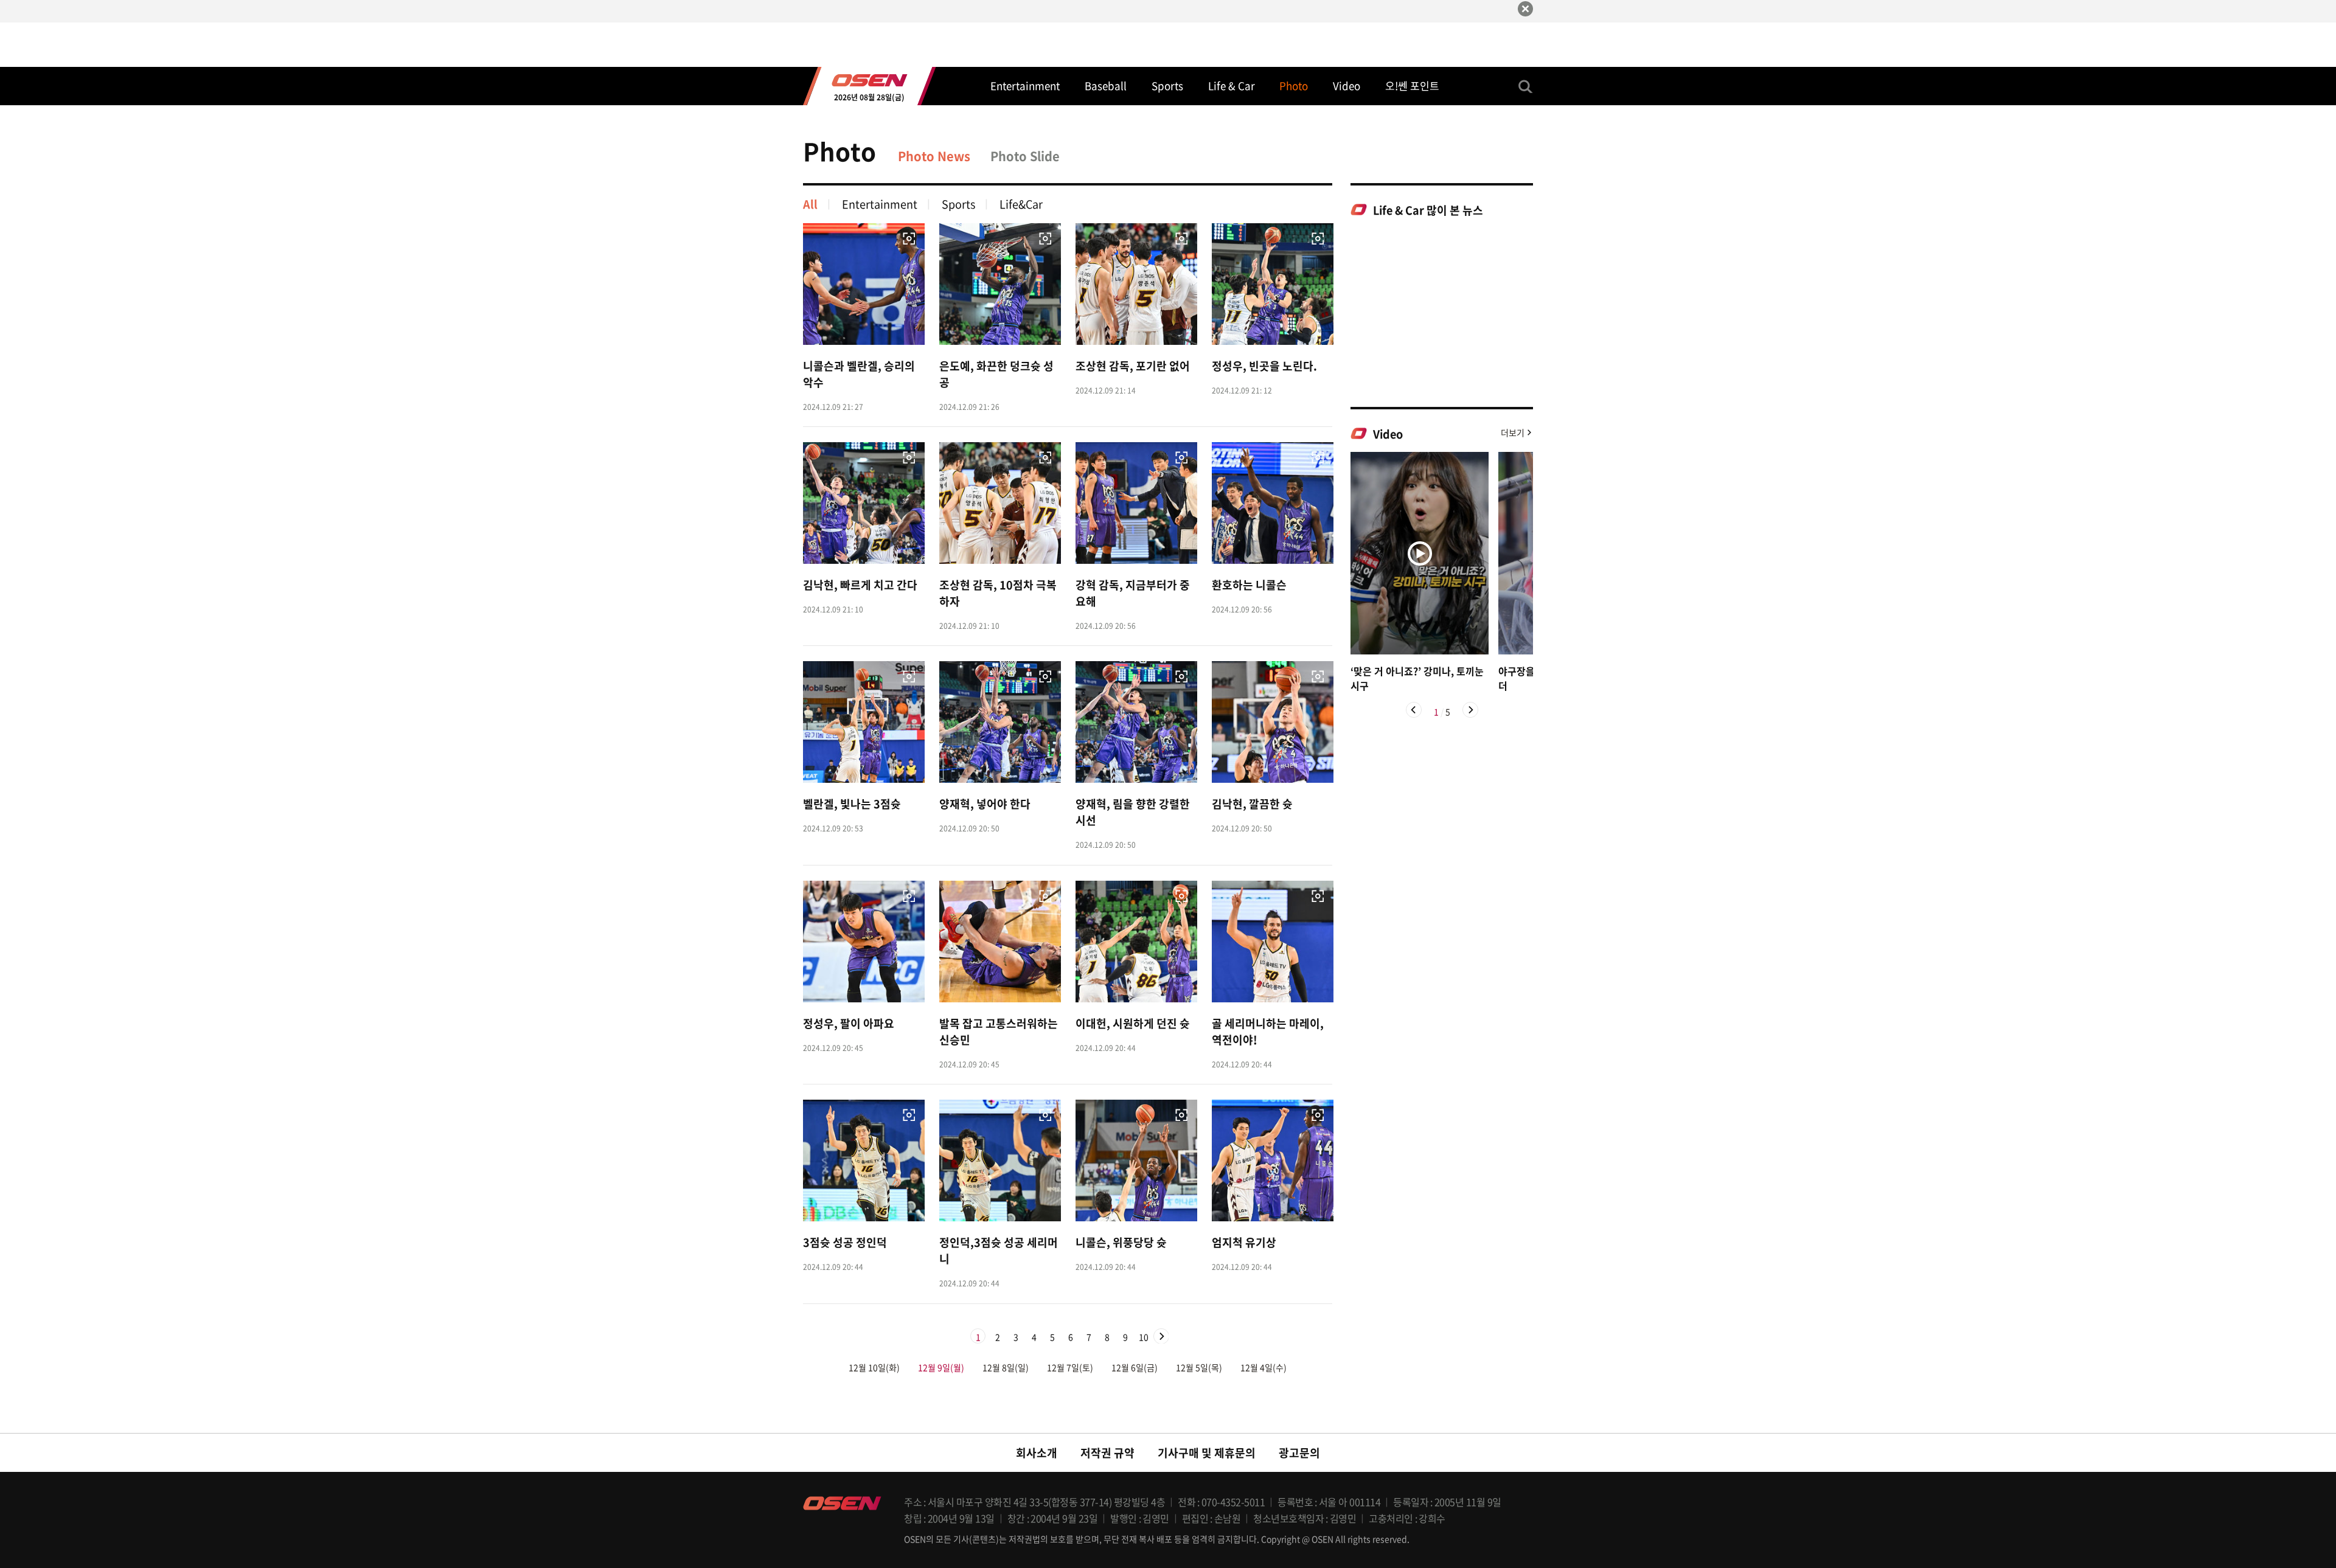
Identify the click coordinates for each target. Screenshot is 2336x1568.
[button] (1414, 710)
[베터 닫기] (1525, 9)
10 (1144, 1337)
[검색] (1526, 86)
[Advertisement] (1442, 311)
